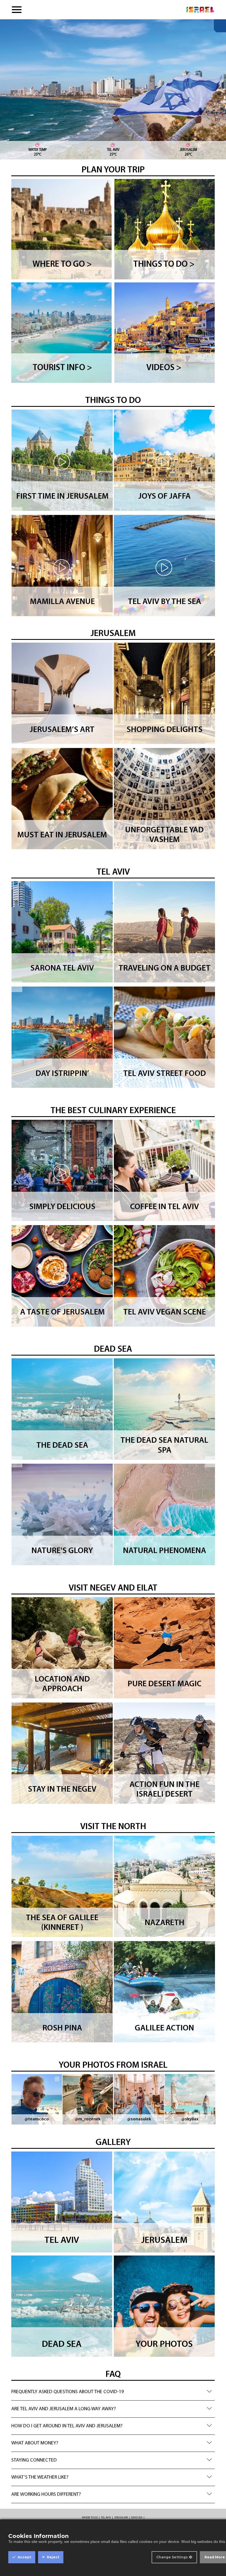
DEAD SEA (113, 1350)
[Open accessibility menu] (220, 26)
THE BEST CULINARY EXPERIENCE (113, 1111)
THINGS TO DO (113, 401)
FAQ (113, 2375)
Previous (17, 513)
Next (211, 513)
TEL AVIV (113, 872)
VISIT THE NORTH (113, 1827)
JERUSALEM (113, 634)
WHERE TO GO (90, 2518)
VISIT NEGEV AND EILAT (113, 1588)
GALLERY (113, 2143)
